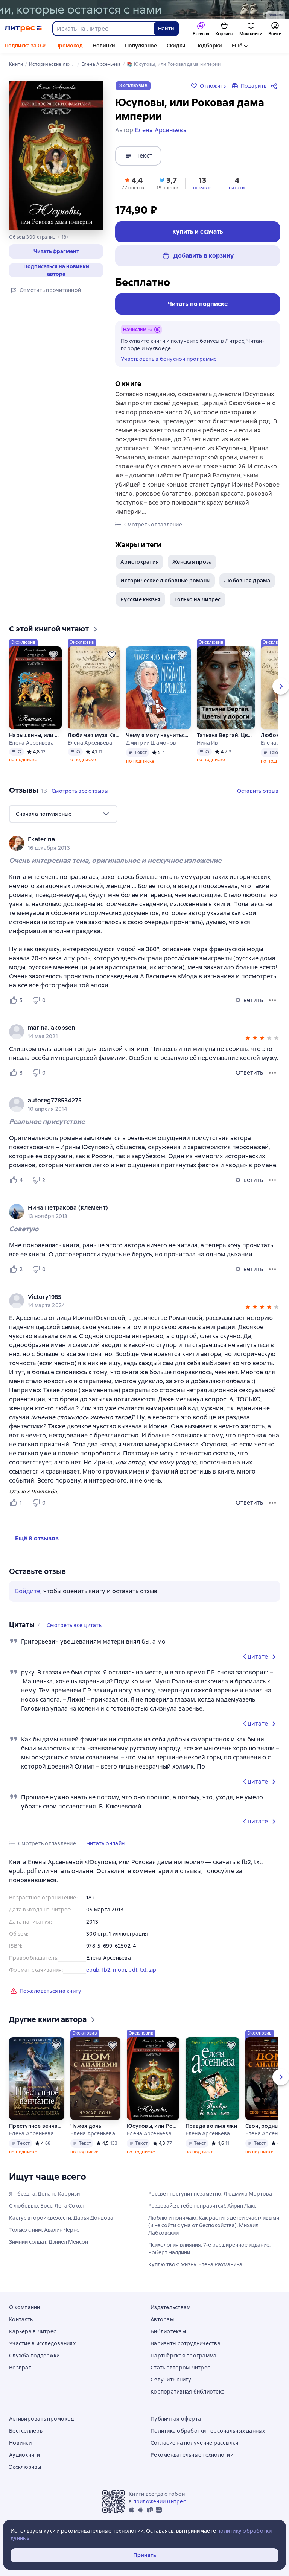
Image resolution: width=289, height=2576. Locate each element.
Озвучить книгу (171, 2380)
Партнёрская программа (183, 2356)
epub (93, 1970)
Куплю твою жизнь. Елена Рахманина (195, 2264)
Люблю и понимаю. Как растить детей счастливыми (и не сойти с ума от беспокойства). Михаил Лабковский (214, 2225)
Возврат (20, 2368)
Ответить (249, 1000)
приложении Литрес (160, 2501)
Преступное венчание (37, 2126)
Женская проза (192, 562)
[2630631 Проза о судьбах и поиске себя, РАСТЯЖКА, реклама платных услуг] (144, 9)
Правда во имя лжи (211, 2126)
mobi (119, 1970)
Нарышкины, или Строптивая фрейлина (35, 735)
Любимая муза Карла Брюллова (94, 735)
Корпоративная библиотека (188, 2392)
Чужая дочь (86, 2126)
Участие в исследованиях (42, 2343)
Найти (166, 29)
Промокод (69, 46)
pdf (133, 1970)
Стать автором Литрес (180, 2368)
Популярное (141, 46)
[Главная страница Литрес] (23, 29)
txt (143, 1970)
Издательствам (170, 2307)
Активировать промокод (41, 2419)
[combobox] (103, 29)
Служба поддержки (34, 2356)
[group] (144, 843)
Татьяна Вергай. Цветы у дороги (226, 735)
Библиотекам (168, 2331)
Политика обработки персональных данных (208, 2431)
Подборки (209, 46)
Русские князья (141, 599)
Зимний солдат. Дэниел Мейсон (49, 2242)
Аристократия (140, 562)
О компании (25, 2307)
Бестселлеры (26, 2431)
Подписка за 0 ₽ (25, 46)
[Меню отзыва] (272, 1000)
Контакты (21, 2319)
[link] (134, 839)
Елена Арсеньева (31, 743)
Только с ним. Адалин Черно (44, 2230)
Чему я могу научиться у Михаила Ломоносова (158, 735)
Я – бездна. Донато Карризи (44, 2194)
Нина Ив (208, 743)
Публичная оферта (176, 2419)
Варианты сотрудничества (186, 2343)
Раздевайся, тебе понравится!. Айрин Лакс (202, 2206)
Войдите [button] (28, 1591)
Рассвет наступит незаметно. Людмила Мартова (210, 2194)
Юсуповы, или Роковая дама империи (153, 2126)
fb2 (106, 1970)
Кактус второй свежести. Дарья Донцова (61, 2218)
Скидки (176, 46)
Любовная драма (247, 581)
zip (153, 1970)
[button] (56, 251)
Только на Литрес (198, 599)
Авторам (162, 2319)
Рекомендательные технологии (192, 2455)
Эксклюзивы (25, 2467)
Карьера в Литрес (33, 2331)
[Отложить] (53, 655)
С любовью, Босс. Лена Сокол (47, 2206)
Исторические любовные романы (165, 581)
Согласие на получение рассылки (195, 2443)
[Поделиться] (275, 86)
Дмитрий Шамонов (151, 743)
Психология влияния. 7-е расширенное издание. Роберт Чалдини (209, 2249)
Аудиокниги (25, 2455)
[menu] (63, 814)
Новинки (104, 46)
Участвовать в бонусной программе (169, 359)
